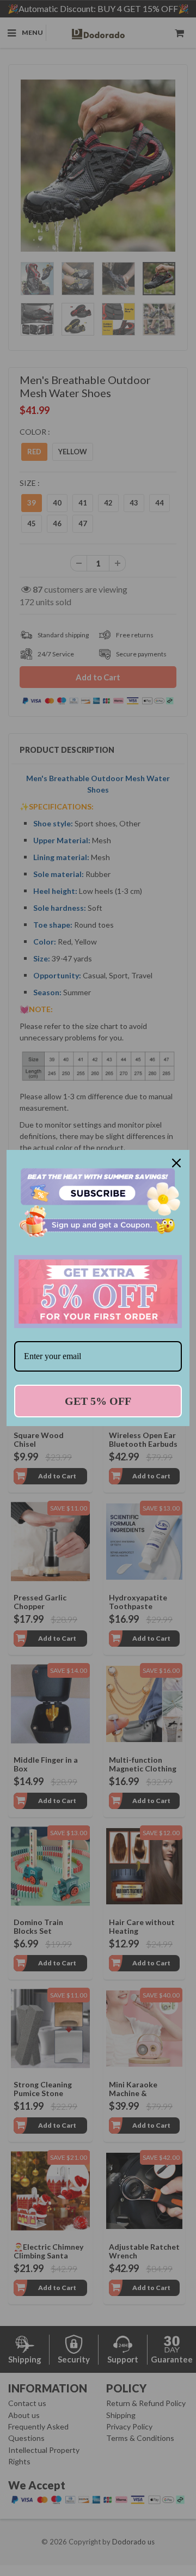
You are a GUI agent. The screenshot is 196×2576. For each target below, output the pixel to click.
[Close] (176, 1163)
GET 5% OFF (98, 1401)
